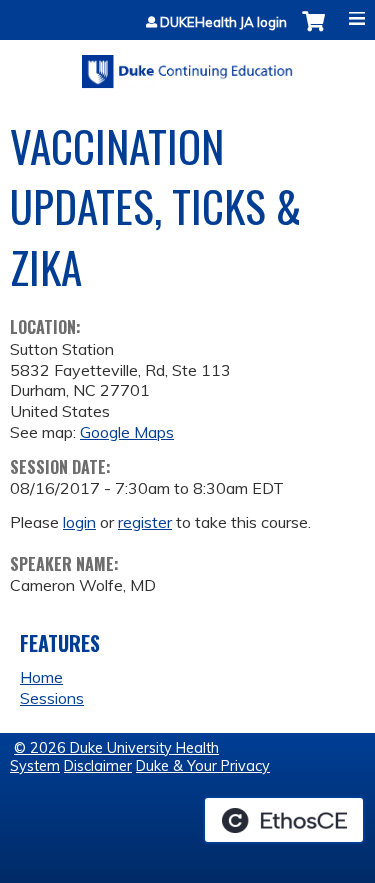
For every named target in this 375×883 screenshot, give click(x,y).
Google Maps (127, 432)
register (145, 522)
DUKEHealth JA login (223, 22)
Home (41, 677)
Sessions (52, 698)
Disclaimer (98, 766)
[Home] (187, 64)
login (79, 522)
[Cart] (313, 31)
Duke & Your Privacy (203, 766)
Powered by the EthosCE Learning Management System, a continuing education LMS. (284, 820)
